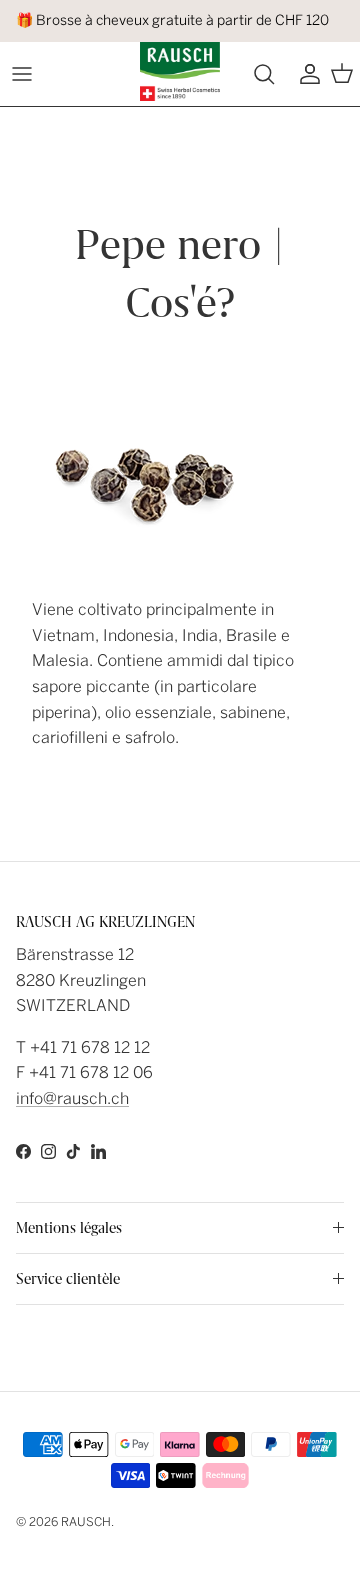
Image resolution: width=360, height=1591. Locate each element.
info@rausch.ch (72, 1098)
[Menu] (22, 74)
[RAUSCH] (180, 71)
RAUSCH (86, 1522)
